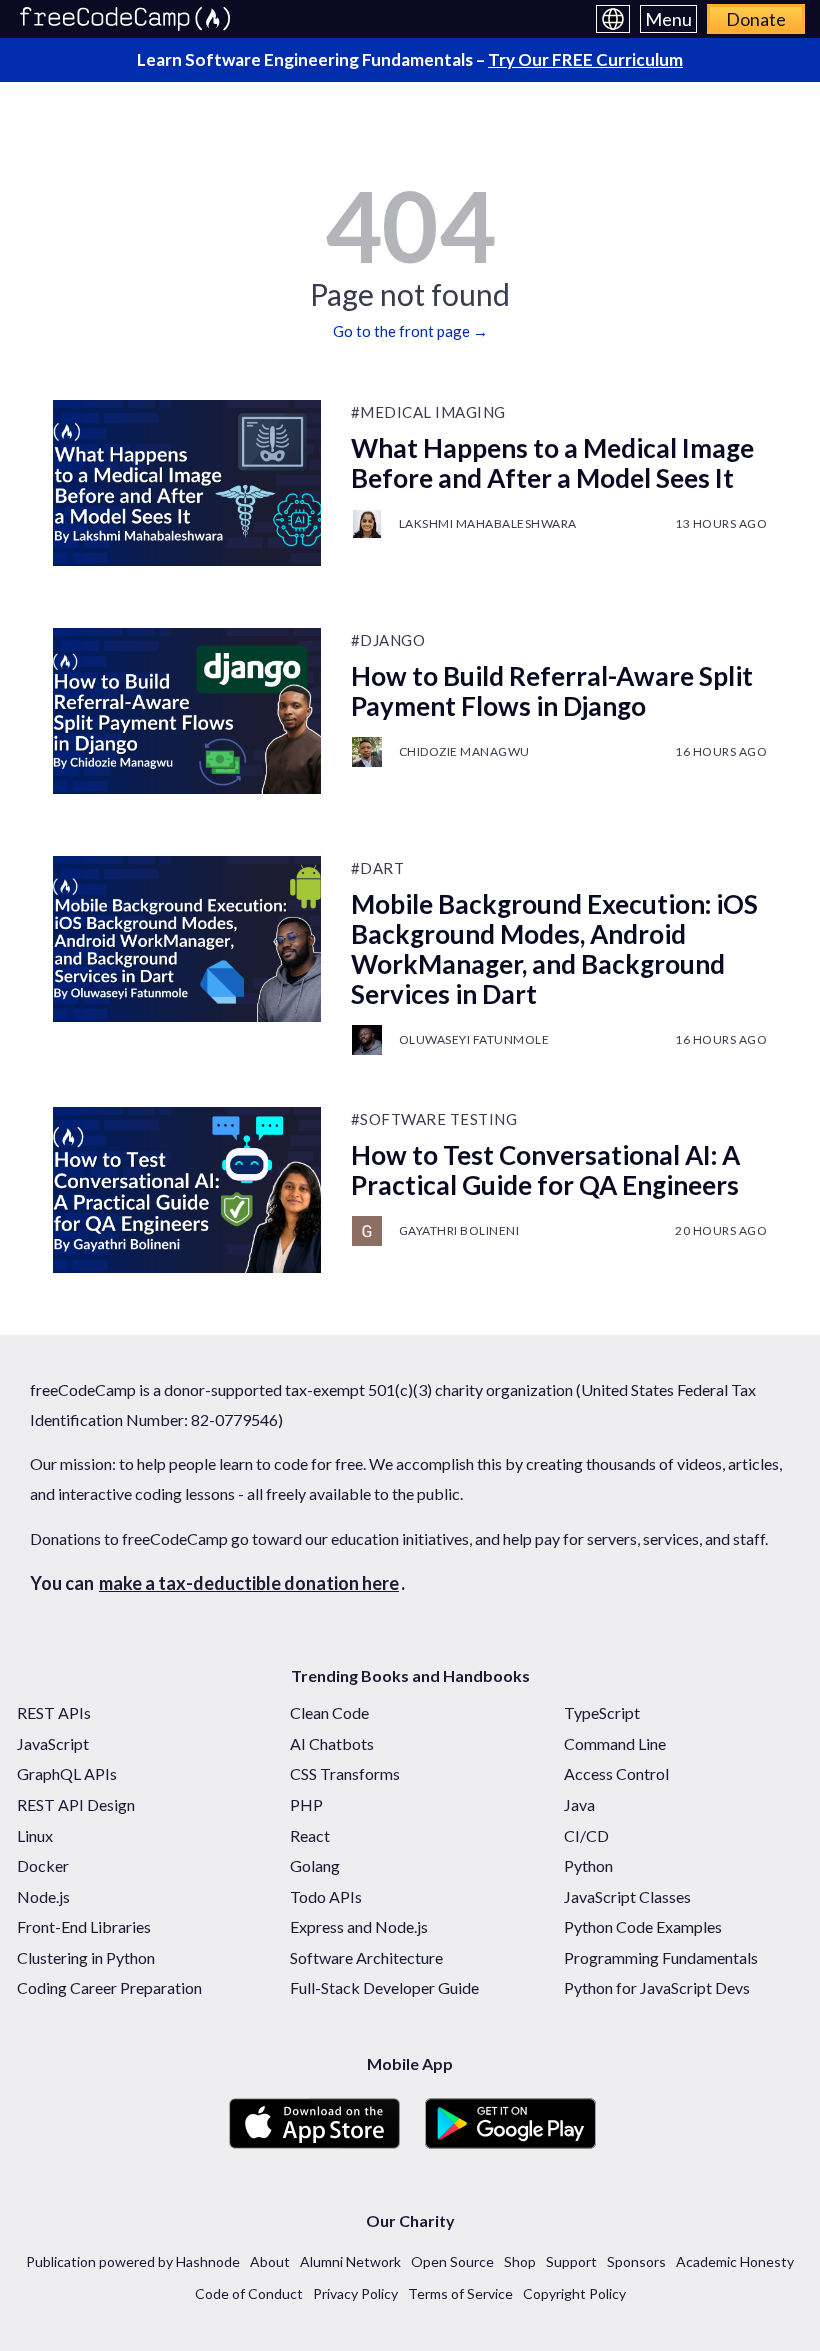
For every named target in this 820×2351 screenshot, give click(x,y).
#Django (388, 640)
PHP (306, 1804)
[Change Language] (613, 19)
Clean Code (329, 1712)
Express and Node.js (359, 1926)
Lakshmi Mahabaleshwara (488, 523)
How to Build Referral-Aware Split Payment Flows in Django (552, 691)
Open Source (452, 2261)
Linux (35, 1835)
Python (588, 1865)
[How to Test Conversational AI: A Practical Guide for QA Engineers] (187, 1190)
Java (579, 1804)
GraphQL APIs (67, 1773)
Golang (315, 1865)
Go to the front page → (410, 331)
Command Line (615, 1743)
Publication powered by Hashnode (133, 2261)
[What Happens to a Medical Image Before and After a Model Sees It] (187, 483)
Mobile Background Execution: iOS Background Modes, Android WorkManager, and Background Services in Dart (554, 949)
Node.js (43, 1896)
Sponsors (636, 2261)
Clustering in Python (86, 1957)
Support (571, 2261)
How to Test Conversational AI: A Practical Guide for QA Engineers (545, 1170)
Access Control (616, 1773)
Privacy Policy (355, 2293)
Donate (756, 19)
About (270, 2261)
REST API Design (76, 1804)
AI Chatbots (332, 1743)
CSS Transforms (345, 1773)
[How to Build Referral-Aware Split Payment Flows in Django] (187, 711)
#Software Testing (434, 1119)
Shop (520, 2261)
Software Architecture (366, 1957)
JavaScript (53, 1743)
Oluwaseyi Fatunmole (474, 1039)
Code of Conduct (249, 2293)
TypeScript (602, 1712)
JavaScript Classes (627, 1896)
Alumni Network (350, 2261)
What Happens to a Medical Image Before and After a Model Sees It (552, 463)
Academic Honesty (735, 2261)
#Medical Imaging (428, 412)
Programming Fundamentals (661, 1957)
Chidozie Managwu (464, 751)
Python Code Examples (643, 1926)
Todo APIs (326, 1896)
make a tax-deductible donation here (249, 1583)
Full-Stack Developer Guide (384, 1987)
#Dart (378, 868)
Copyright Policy (574, 2293)
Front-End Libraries (84, 1926)
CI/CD (586, 1835)
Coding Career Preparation (109, 1987)
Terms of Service (460, 2293)
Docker (43, 1865)
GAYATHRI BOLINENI (459, 1230)
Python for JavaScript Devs (657, 1987)
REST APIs (54, 1712)
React (310, 1835)
